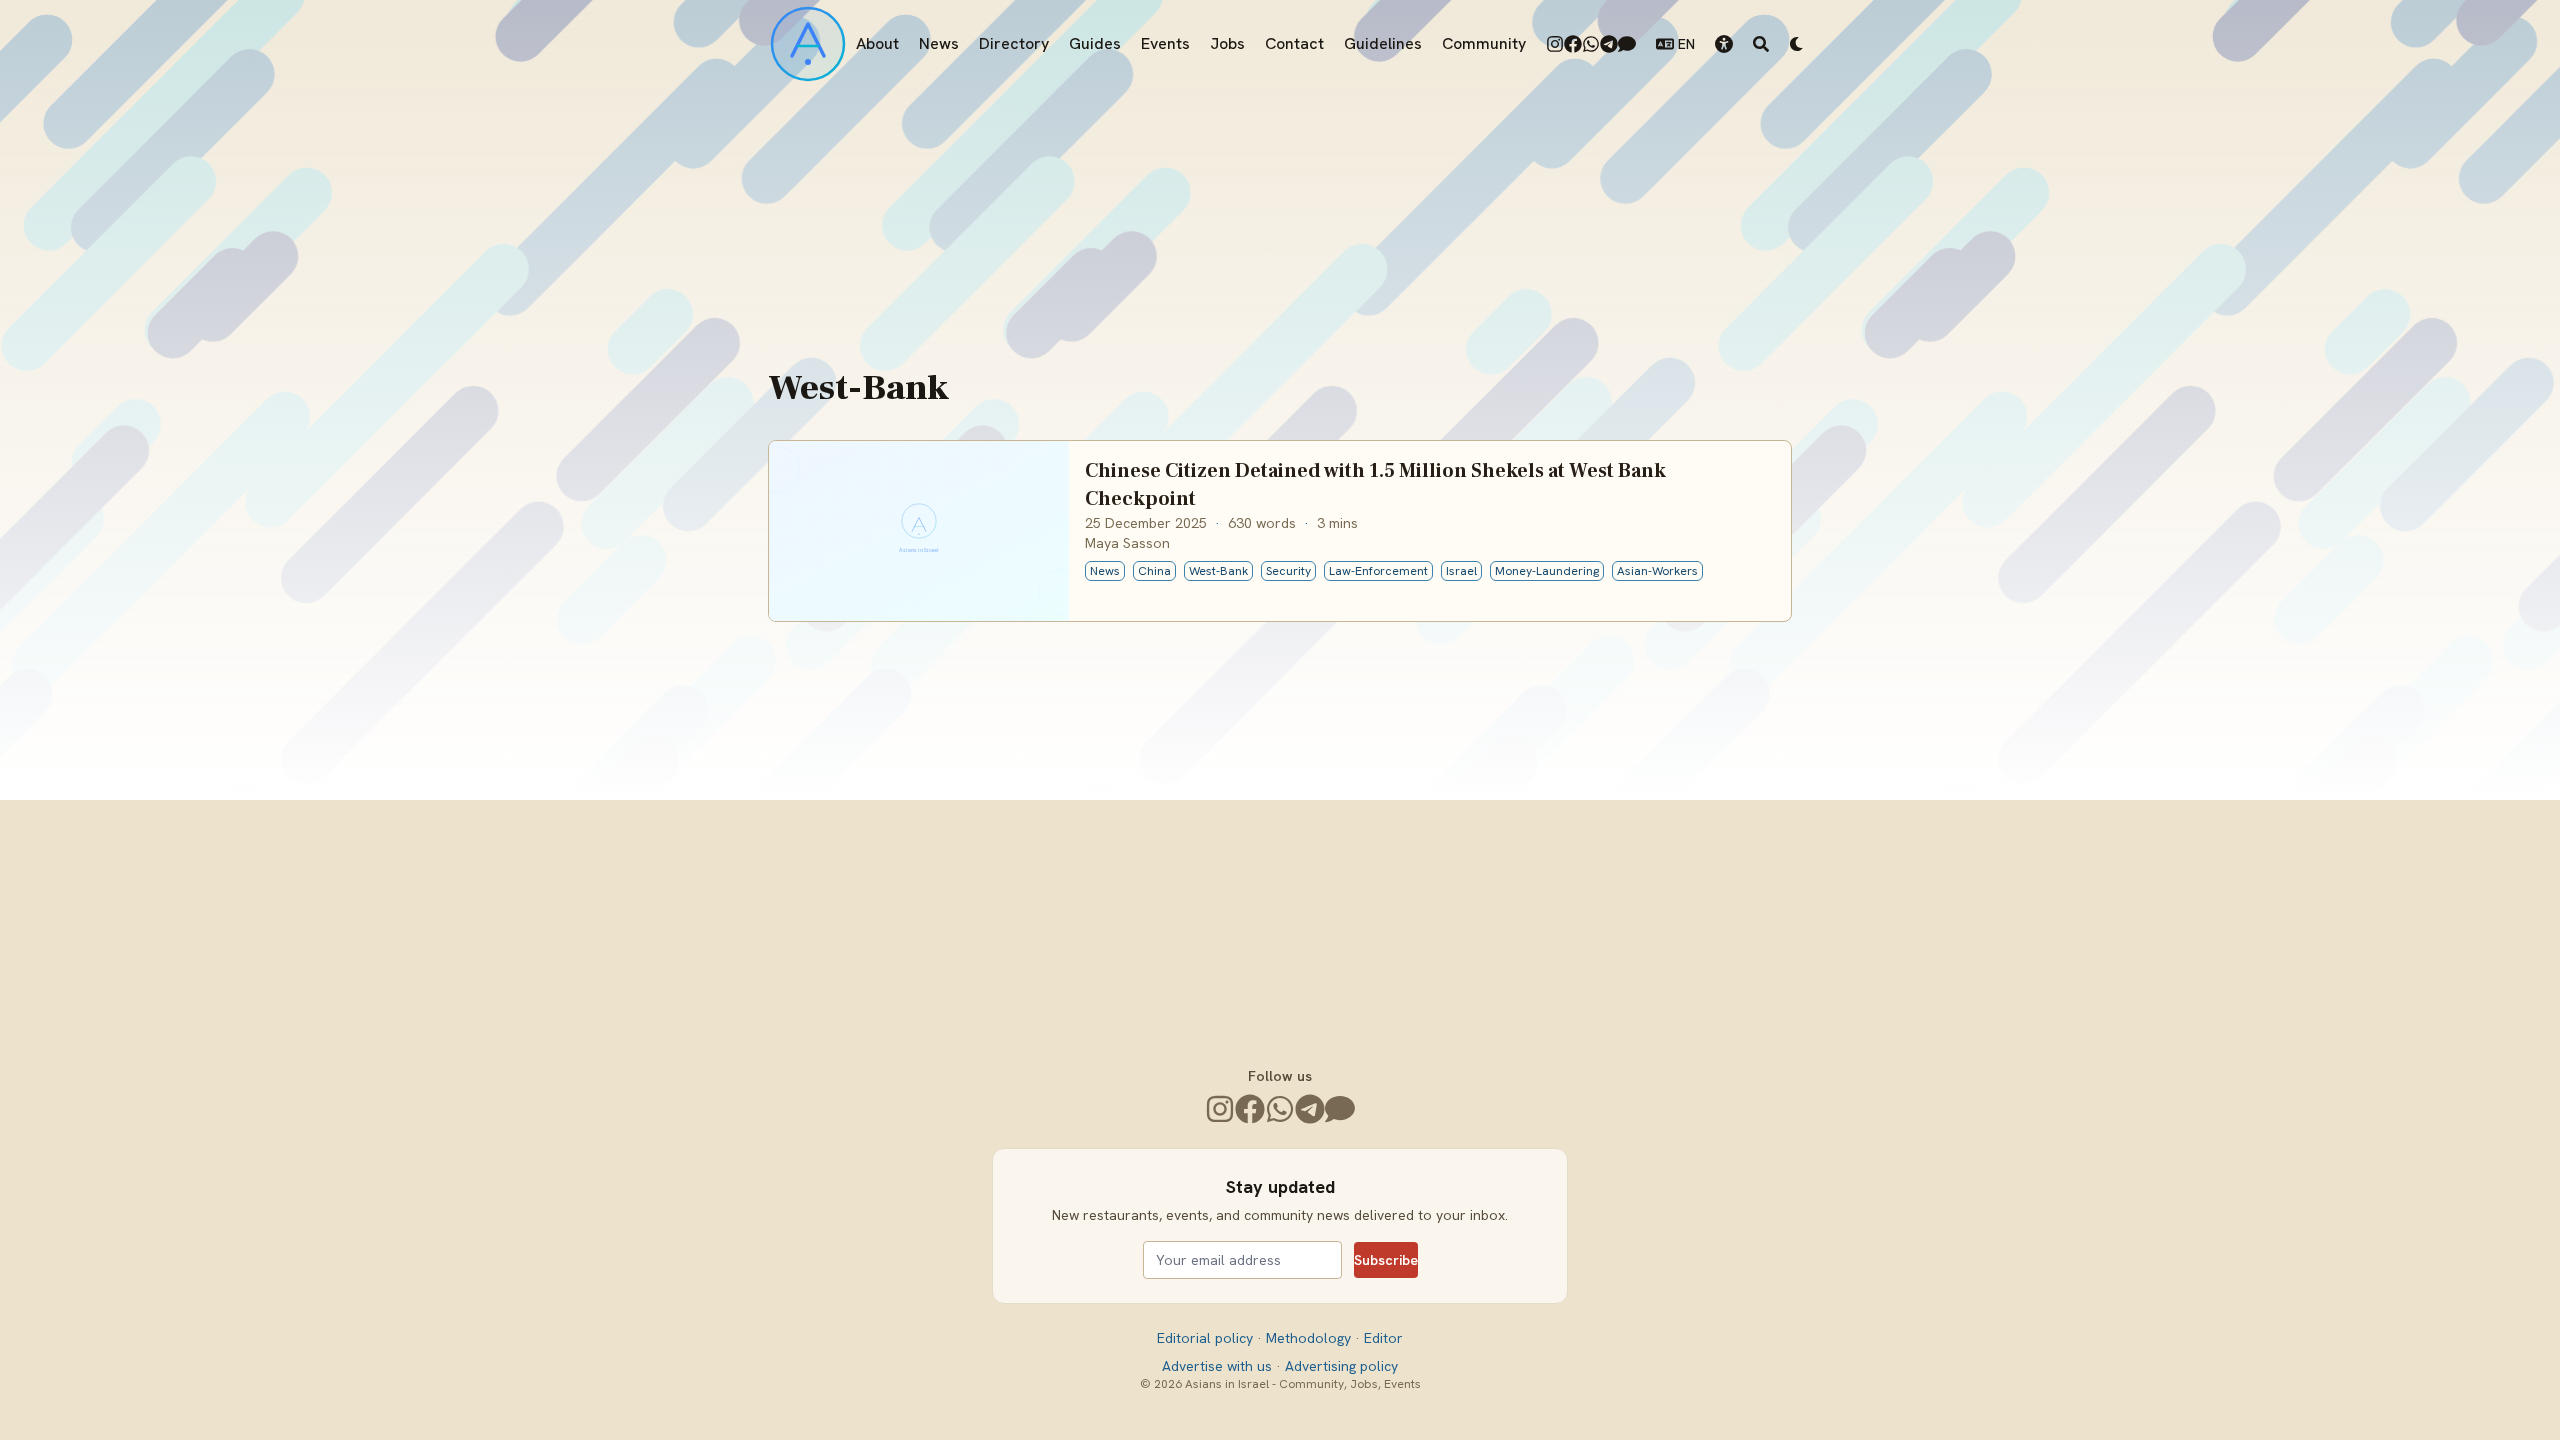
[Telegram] (1609, 44)
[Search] (1761, 44)
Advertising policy (1341, 1366)
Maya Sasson (1127, 543)
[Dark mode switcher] (1797, 44)
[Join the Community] (1627, 44)
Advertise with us (1219, 1366)
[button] (1724, 44)
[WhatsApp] (1591, 44)
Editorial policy (1207, 1338)
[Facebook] (1573, 44)
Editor (1383, 1338)
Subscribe (1386, 1260)
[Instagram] (1555, 44)
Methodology (1310, 1338)
